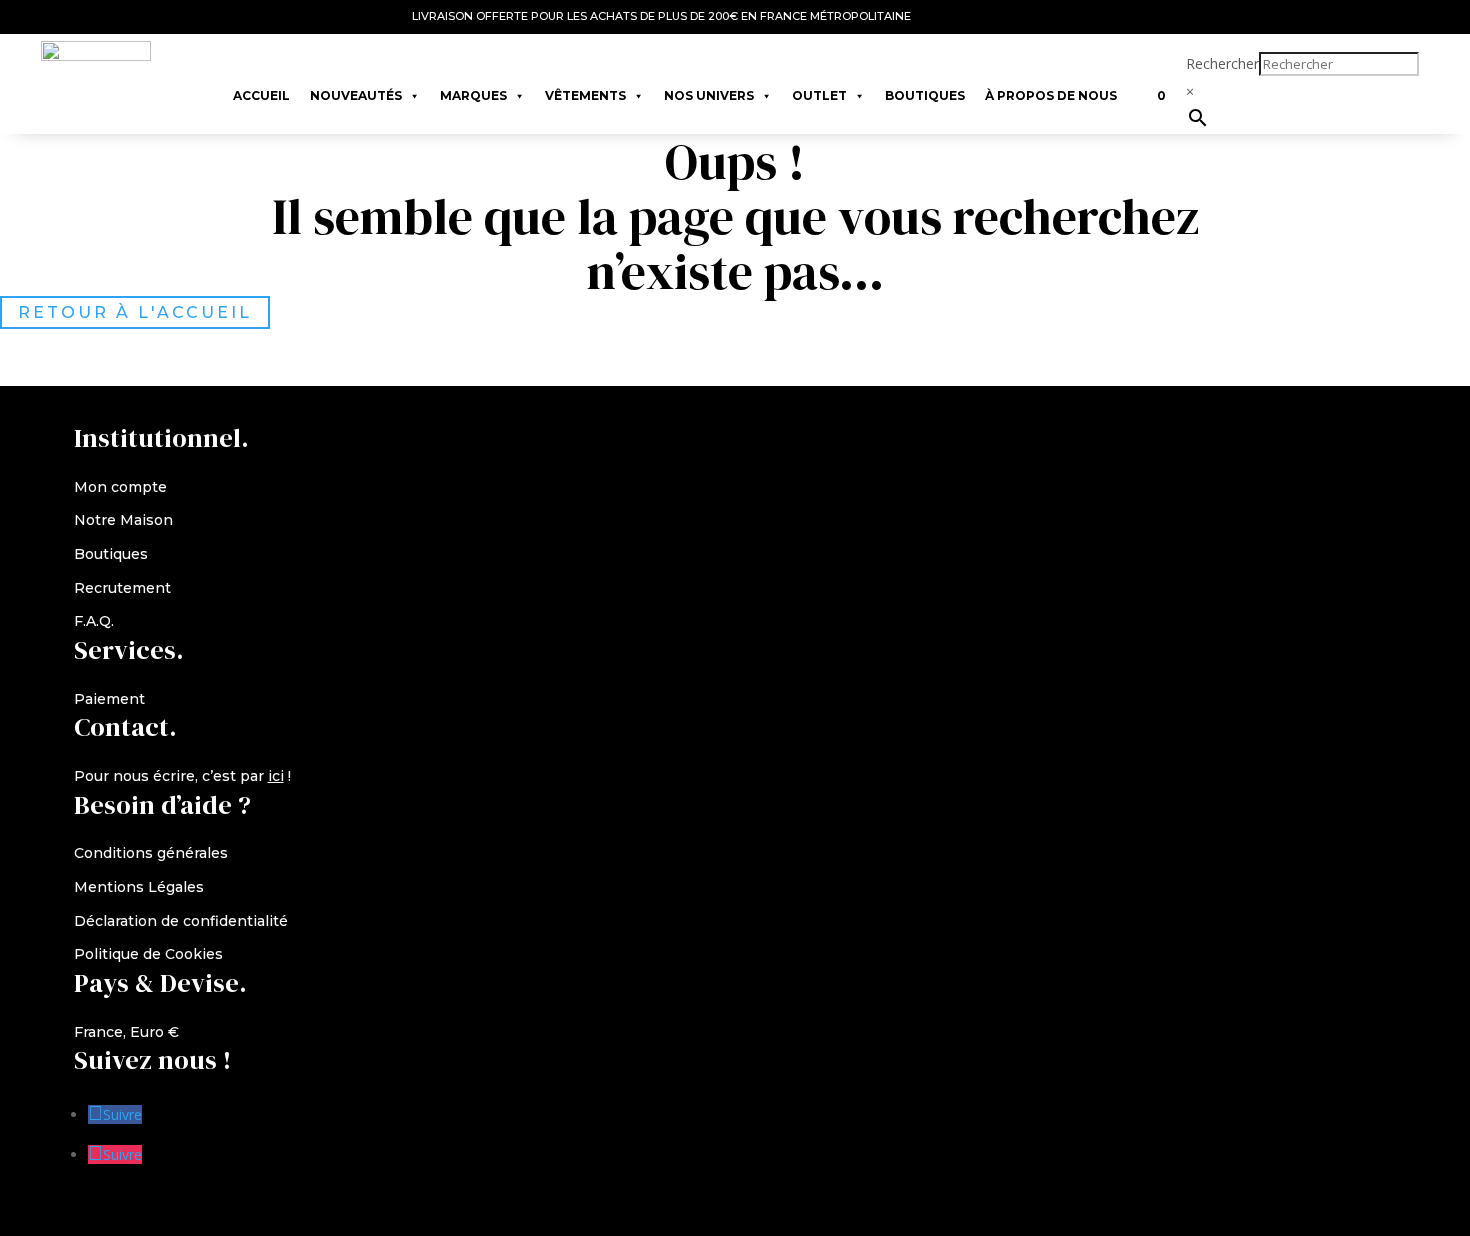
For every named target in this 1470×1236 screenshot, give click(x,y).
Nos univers (709, 95)
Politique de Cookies (148, 954)
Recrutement (122, 588)
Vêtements (585, 95)
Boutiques (925, 95)
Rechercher (1222, 63)
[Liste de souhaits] (1137, 86)
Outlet (819, 95)
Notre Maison (123, 520)
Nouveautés (356, 95)
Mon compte (120, 487)
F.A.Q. (94, 621)
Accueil (261, 95)
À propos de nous (1051, 95)
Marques (473, 95)
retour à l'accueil (135, 312)
